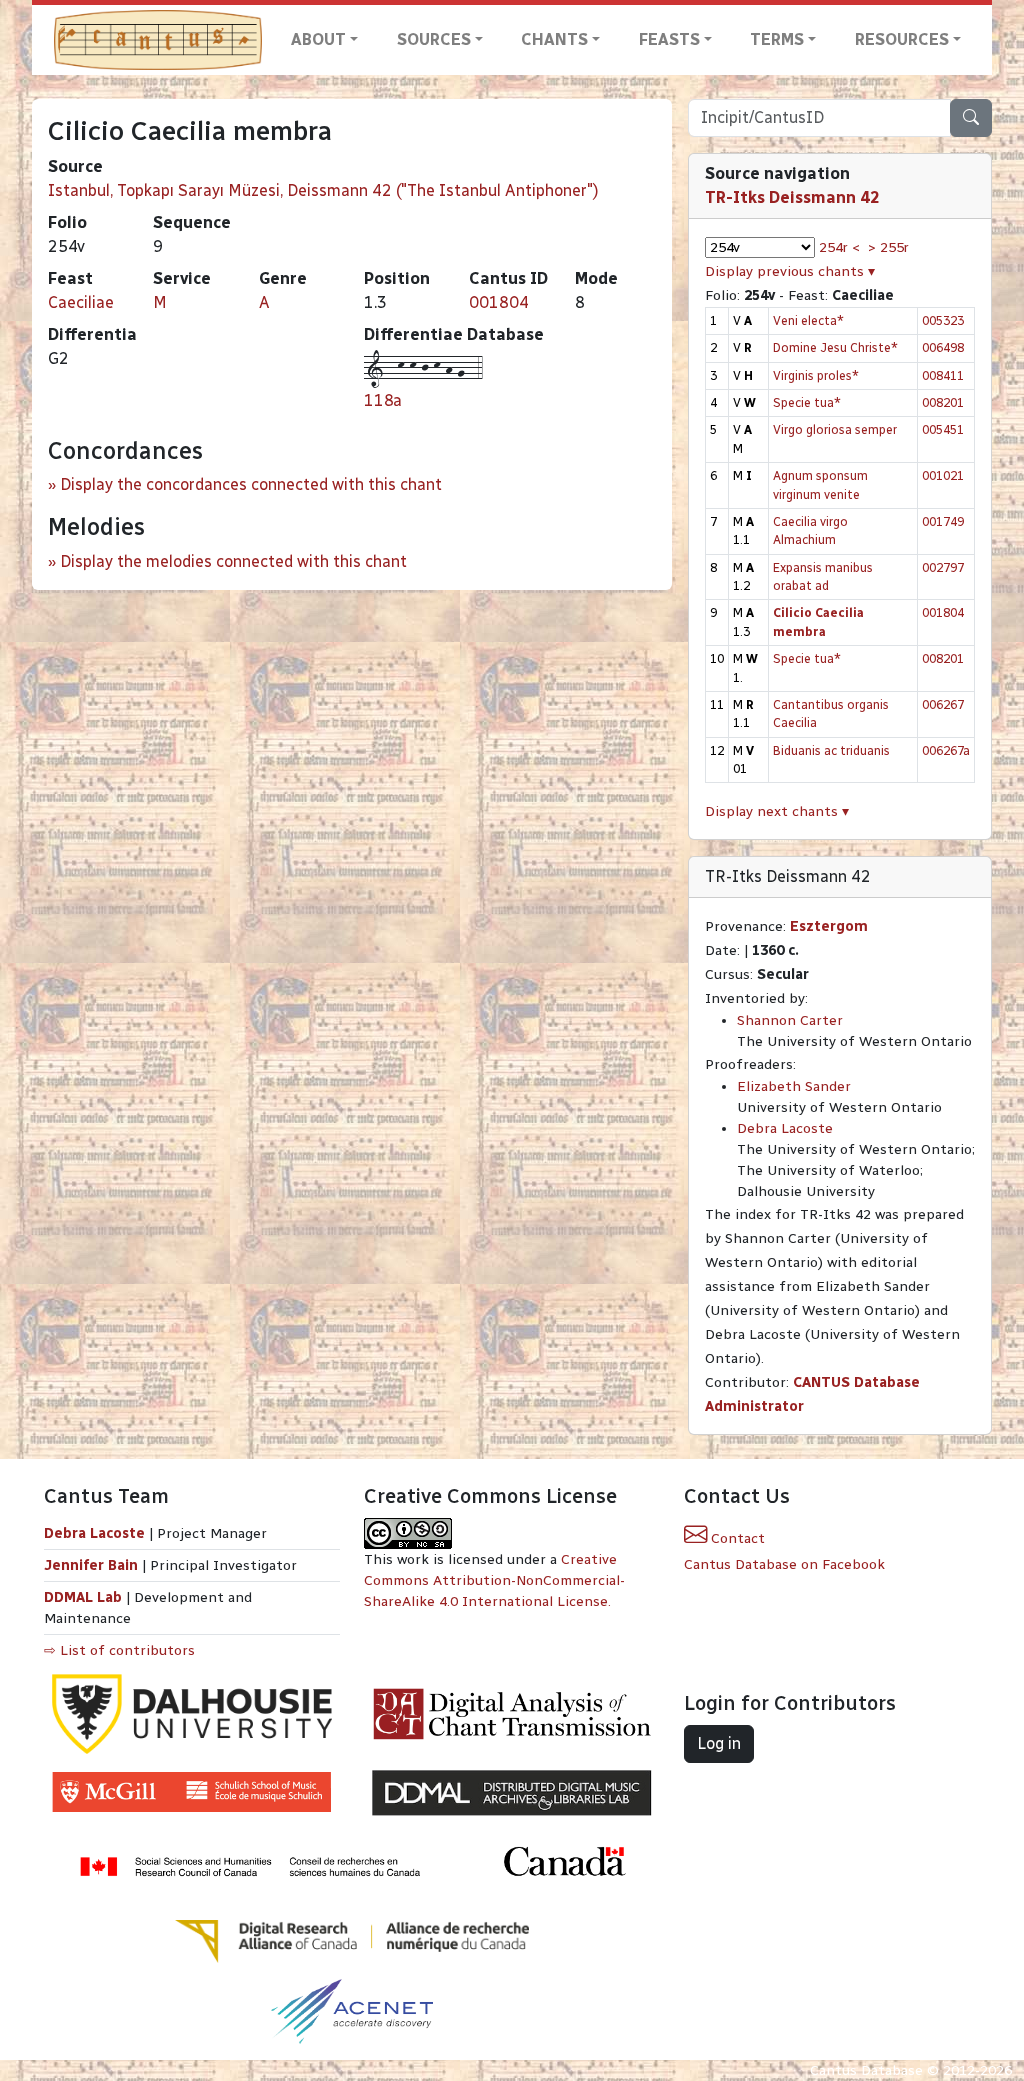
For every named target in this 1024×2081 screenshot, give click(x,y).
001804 (499, 302)
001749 (943, 521)
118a (383, 400)
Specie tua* (807, 402)
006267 (943, 704)
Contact (736, 1538)
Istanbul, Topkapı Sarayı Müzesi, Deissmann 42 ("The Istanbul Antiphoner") (323, 190)
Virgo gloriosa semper (835, 429)
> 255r (888, 247)
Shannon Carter (790, 1020)
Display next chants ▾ (777, 811)
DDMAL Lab (83, 1597)
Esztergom (829, 926)
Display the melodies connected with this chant (233, 561)
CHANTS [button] (554, 39)
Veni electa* (808, 320)
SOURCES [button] (434, 39)
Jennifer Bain (93, 1565)
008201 (943, 402)
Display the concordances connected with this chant (251, 484)
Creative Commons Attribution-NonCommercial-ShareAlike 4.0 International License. (494, 1580)
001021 (943, 475)
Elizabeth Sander (794, 1086)
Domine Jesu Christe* (835, 347)
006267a (946, 750)
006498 (943, 347)
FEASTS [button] (669, 39)
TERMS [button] (777, 39)
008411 (943, 375)
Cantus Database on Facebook (784, 1564)
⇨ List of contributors (119, 1650)
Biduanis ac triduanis (831, 750)
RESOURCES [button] (902, 39)
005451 (943, 429)
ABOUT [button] (318, 39)
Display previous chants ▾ (790, 271)
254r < (839, 247)
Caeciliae (81, 302)
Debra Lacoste (785, 1128)
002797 (943, 567)
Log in (719, 1743)
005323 (943, 320)
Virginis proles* (816, 375)
